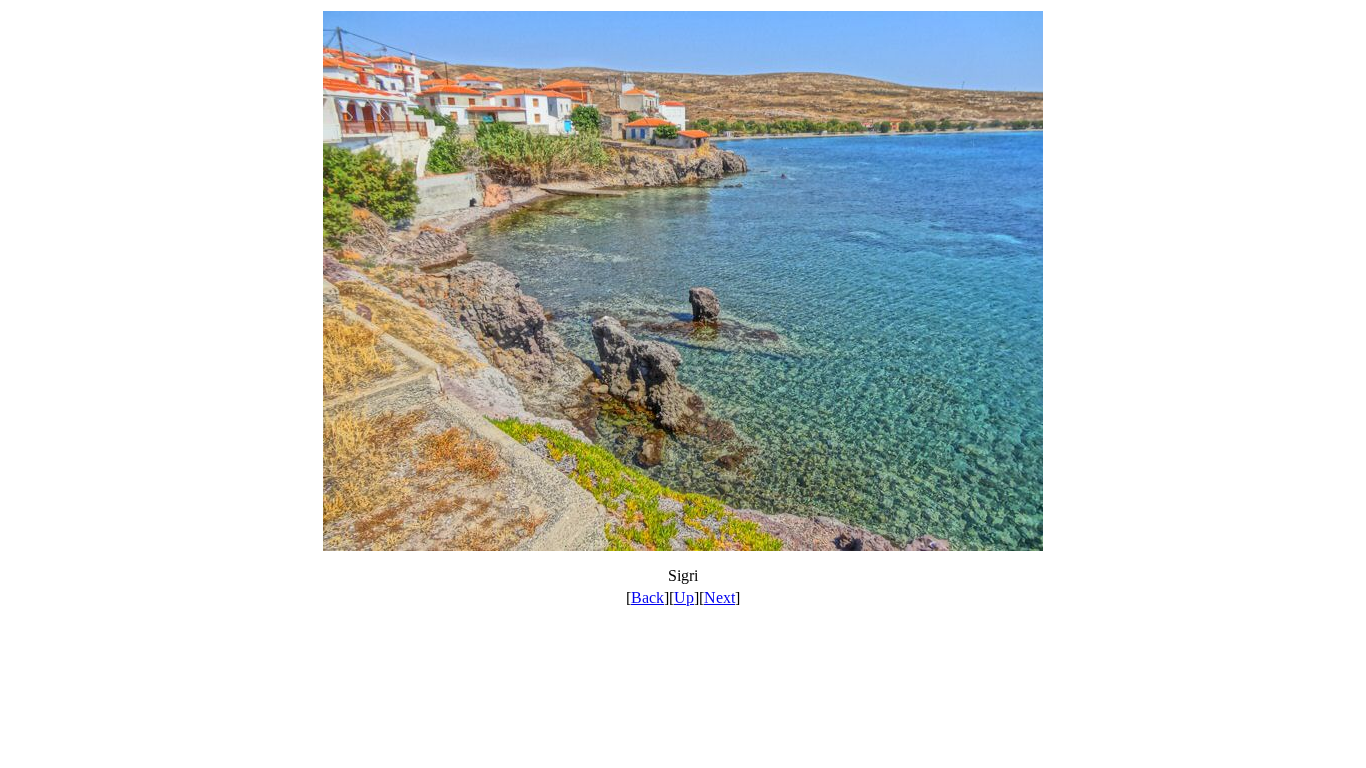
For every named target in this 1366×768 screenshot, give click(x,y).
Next (719, 597)
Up (684, 597)
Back (647, 597)
